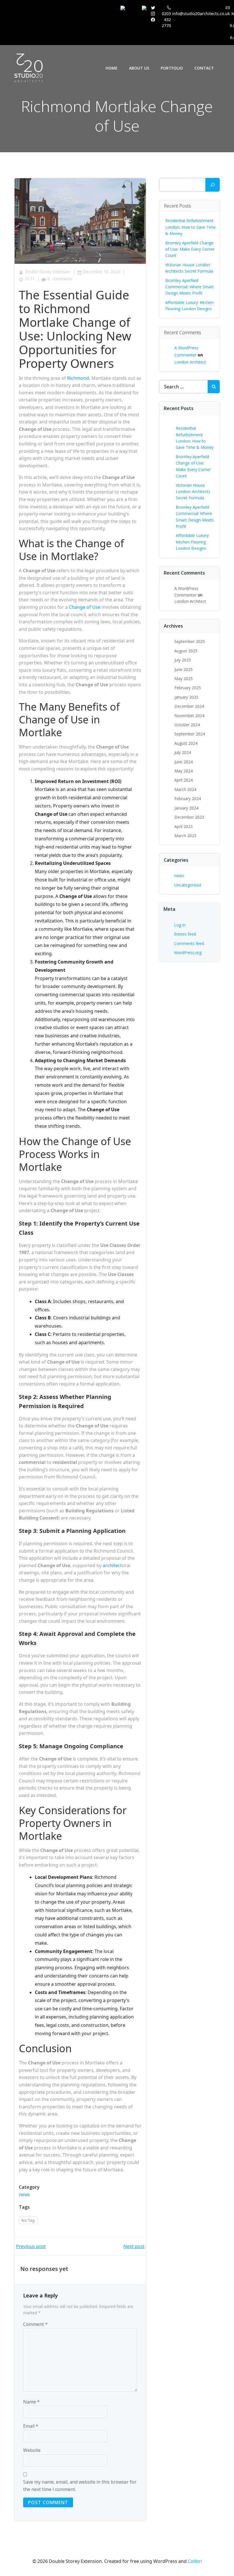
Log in (180, 925)
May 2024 (183, 771)
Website (32, 2450)
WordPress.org (188, 953)
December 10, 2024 (101, 272)
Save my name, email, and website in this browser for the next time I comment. (80, 2486)
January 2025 (186, 697)
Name (31, 2402)
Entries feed (185, 934)
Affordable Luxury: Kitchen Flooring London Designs (192, 542)
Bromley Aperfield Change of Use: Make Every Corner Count (190, 249)
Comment (35, 2324)
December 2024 (189, 706)
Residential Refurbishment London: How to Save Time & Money (190, 227)
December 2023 (189, 817)
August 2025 (186, 651)
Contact (204, 68)
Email (31, 2426)
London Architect (190, 362)
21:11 (30, 279)
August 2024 (186, 743)
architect (112, 1565)
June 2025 (183, 669)
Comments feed (189, 943)
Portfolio (172, 68)
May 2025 (183, 679)
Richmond (78, 378)
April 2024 (183, 780)
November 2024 (189, 716)
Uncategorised (188, 885)
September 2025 (190, 641)
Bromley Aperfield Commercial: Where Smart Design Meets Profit (189, 287)
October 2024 (187, 725)
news (24, 2194)
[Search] (213, 185)
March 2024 (185, 789)
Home (112, 68)
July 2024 (183, 752)
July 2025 (183, 660)
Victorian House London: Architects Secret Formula (193, 492)
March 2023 (185, 836)
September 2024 (190, 734)
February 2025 (188, 688)
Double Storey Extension (48, 272)
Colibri (195, 2561)
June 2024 (183, 762)
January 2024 (186, 808)
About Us (139, 68)
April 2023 (183, 826)
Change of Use (85, 607)
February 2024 (188, 799)
